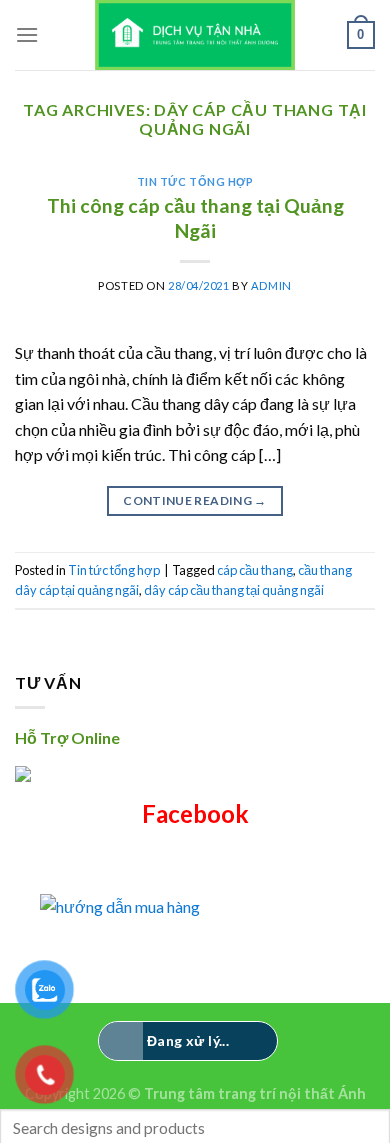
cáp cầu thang (255, 570)
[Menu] (27, 34)
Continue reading (195, 500)
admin (271, 285)
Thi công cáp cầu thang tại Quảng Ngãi (195, 218)
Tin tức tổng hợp (195, 181)
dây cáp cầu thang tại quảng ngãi (234, 590)
